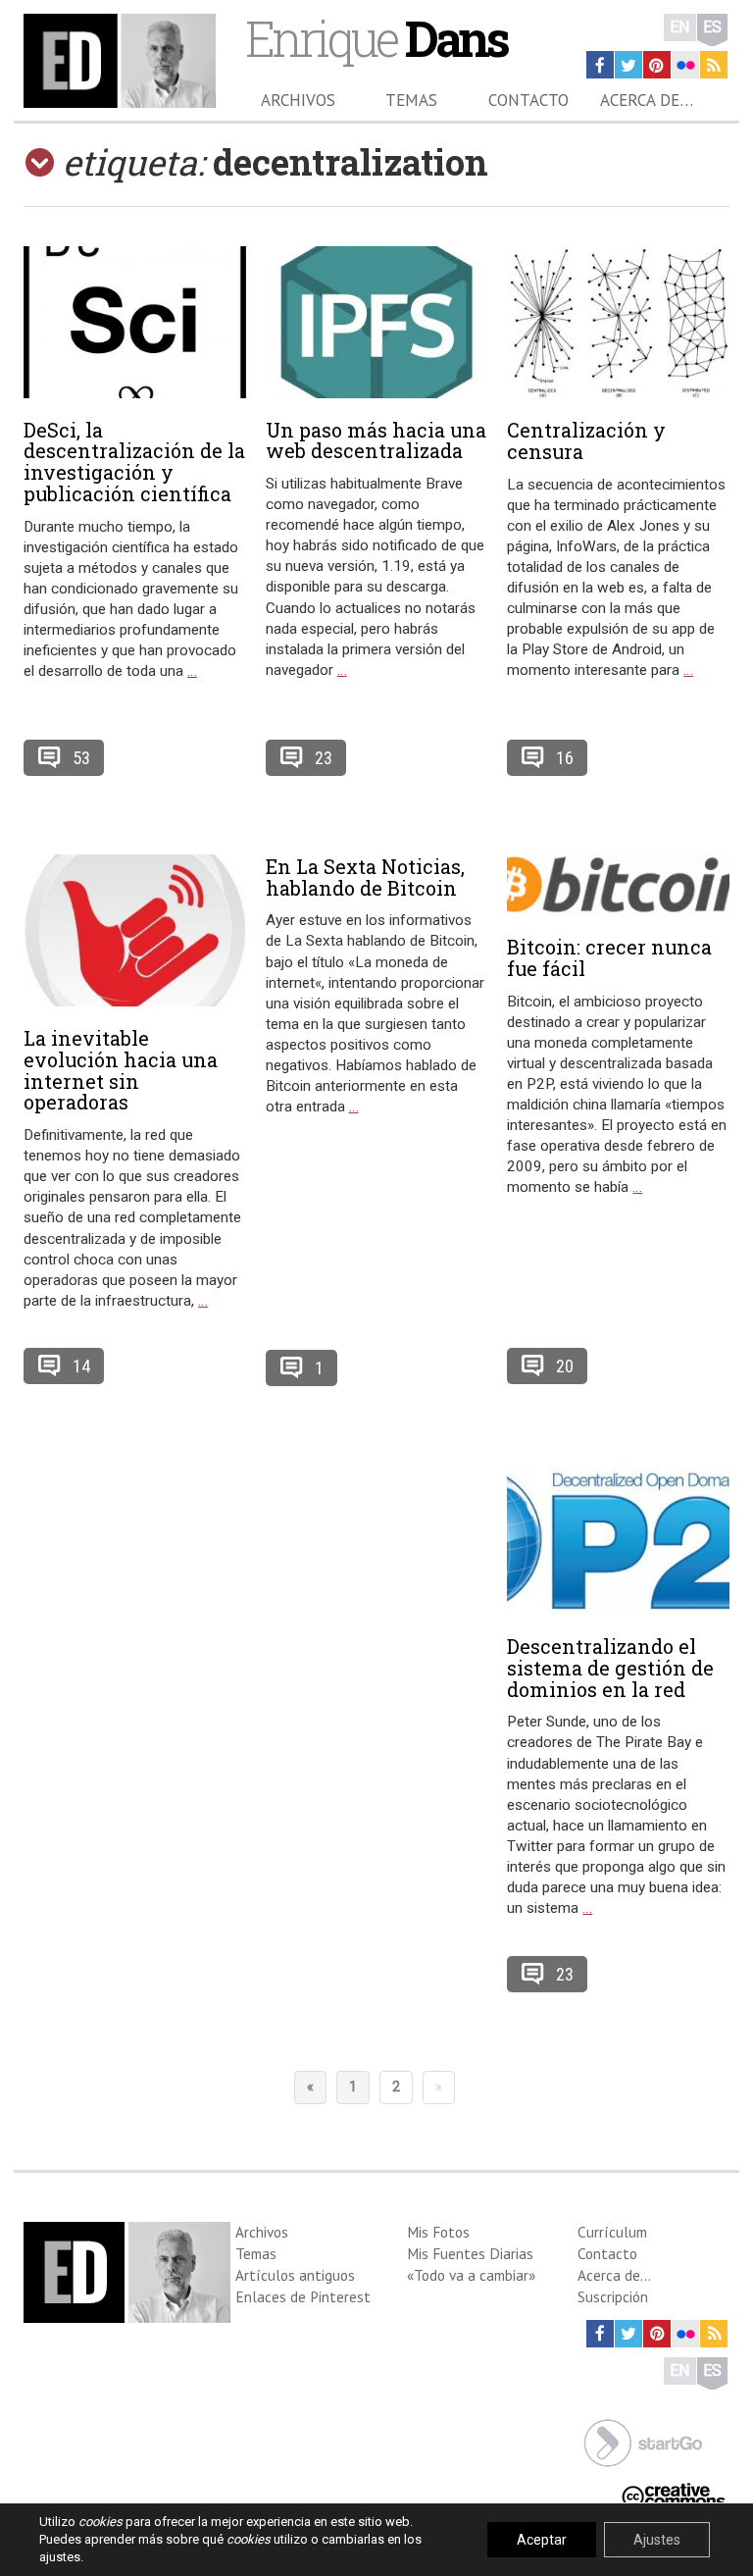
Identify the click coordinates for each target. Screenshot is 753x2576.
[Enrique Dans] (120, 61)
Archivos (298, 100)
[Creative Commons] (674, 2493)
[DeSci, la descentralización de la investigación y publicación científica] (135, 322)
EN (680, 27)
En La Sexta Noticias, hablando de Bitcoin (365, 877)
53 (81, 758)
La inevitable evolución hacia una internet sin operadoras (121, 1070)
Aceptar (542, 2540)
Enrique (376, 38)
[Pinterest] (657, 65)
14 (81, 1366)
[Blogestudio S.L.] (643, 2441)
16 (565, 758)
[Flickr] (685, 65)
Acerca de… (647, 100)
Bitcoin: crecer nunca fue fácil (609, 957)
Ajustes (657, 2540)
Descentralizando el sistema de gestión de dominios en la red (610, 1668)
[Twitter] (628, 65)
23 (324, 758)
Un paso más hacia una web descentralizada (376, 440)
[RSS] (714, 65)
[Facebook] (600, 65)
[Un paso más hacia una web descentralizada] (377, 322)
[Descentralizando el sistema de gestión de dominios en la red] (618, 1539)
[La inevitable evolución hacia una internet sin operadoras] (135, 930)
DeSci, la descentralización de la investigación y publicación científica (134, 462)
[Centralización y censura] (618, 322)
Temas (411, 100)
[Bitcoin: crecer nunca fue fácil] (618, 885)
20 (565, 1366)
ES (712, 27)
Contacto (528, 100)
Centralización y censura (586, 440)
